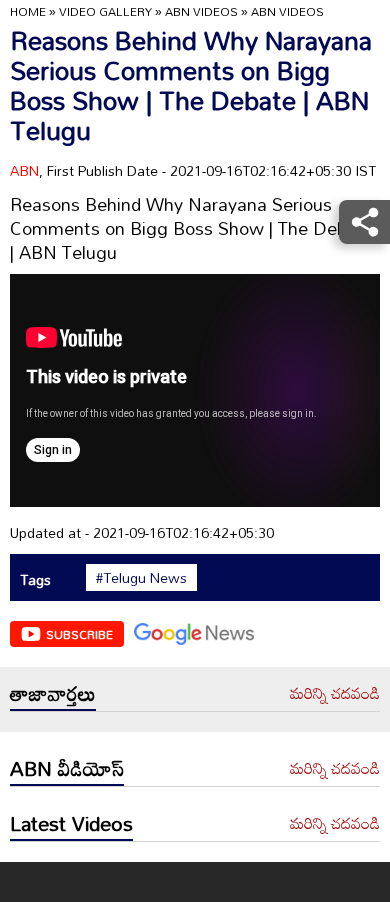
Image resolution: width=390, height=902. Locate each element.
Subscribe (79, 634)
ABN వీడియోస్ (67, 768)
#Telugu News (141, 578)
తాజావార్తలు (53, 693)
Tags (35, 579)
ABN (24, 170)
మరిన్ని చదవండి (335, 694)
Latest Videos (71, 823)
